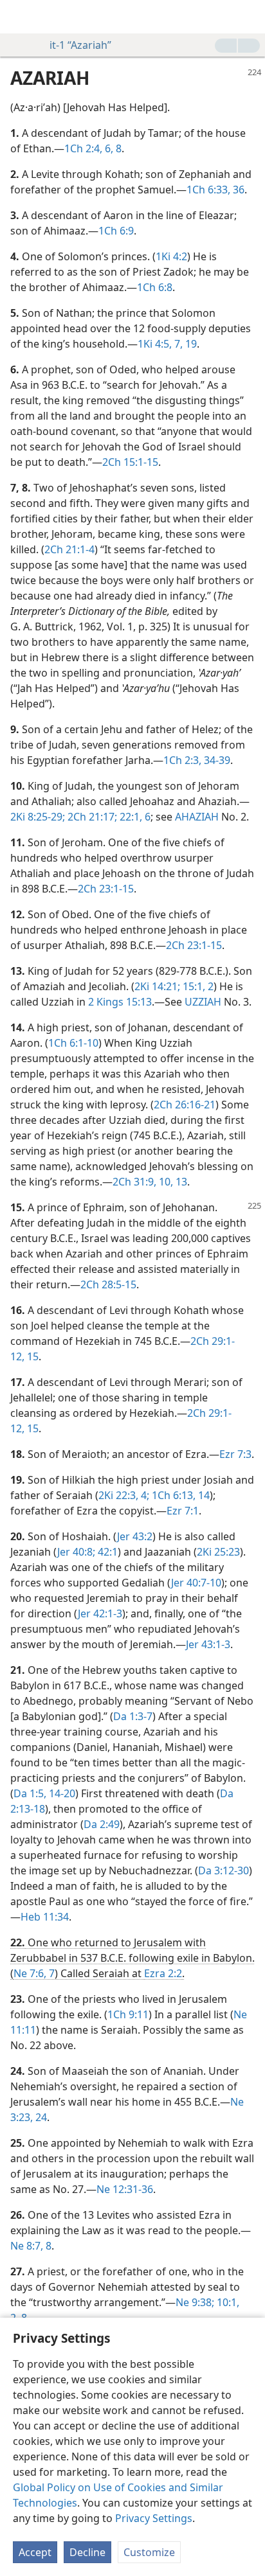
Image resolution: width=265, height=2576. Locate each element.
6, (108, 148)
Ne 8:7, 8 (31, 2246)
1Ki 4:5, (155, 344)
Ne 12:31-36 (125, 2189)
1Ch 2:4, (83, 148)
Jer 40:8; (76, 1552)
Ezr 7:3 (235, 1454)
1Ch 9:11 (128, 2014)
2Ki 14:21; (157, 986)
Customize (149, 2552)
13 (180, 1182)
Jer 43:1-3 (208, 1644)
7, (177, 344)
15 (32, 1356)
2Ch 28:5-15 (108, 1284)
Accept (35, 2552)
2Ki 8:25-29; (38, 817)
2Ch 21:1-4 (69, 549)
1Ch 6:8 (155, 287)
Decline (87, 2552)
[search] (249, 17)
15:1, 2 (197, 986)
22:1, (130, 817)
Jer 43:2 (135, 1536)
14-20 (61, 1793)
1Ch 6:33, (208, 190)
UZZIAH (203, 1002)
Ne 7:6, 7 (34, 1973)
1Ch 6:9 (116, 231)
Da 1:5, (30, 1793)
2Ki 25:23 (218, 1552)
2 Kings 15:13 (120, 1002)
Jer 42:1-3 (100, 1613)
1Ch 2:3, (182, 760)
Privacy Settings (154, 2518)
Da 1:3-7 (133, 1716)
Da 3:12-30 (224, 1870)
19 (190, 344)
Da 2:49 (102, 1824)
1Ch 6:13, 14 (179, 1495)
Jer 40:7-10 (196, 1583)
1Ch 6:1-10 (73, 1043)
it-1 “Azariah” (80, 45)
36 (237, 190)
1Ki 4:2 (171, 256)
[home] (19, 17)
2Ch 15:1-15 (130, 462)
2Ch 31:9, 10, (143, 1182)
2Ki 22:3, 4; (124, 1495)
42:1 (106, 1552)
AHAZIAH (197, 817)
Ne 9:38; (195, 2302)
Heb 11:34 (45, 1917)
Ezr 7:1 (183, 1511)
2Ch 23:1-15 (106, 889)
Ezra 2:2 (163, 1973)
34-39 (216, 760)
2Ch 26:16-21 (185, 1105)
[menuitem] (19, 17)
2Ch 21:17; (91, 817)
